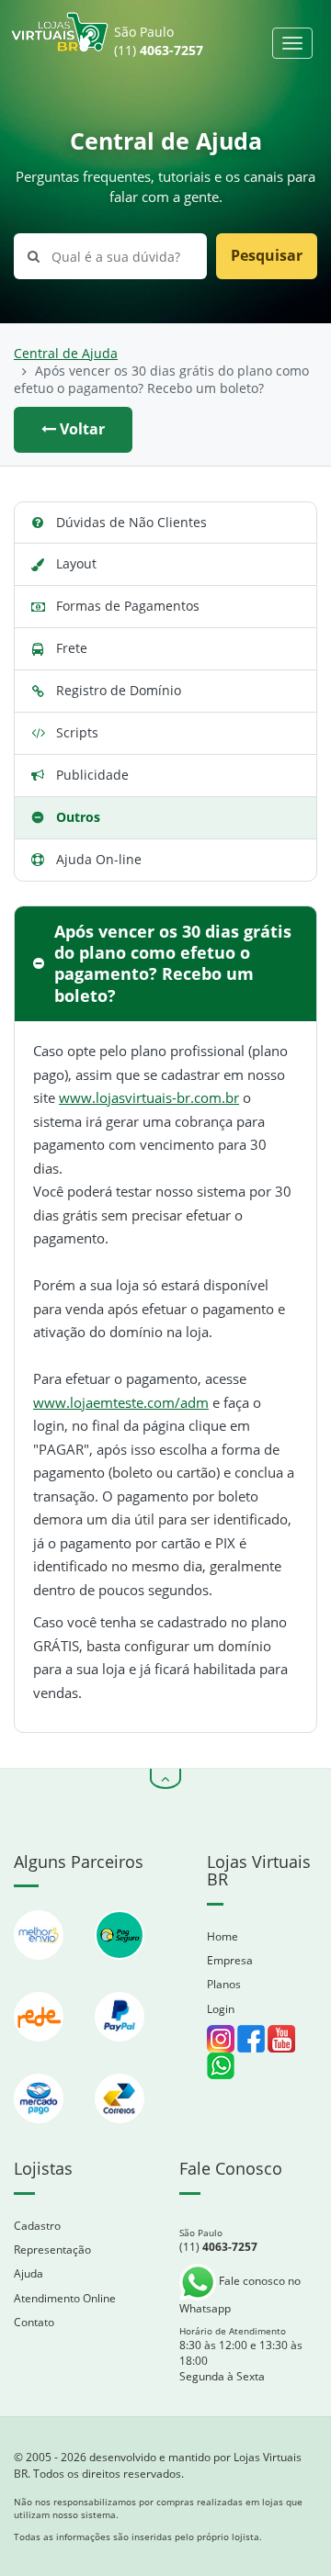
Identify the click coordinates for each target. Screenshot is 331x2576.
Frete (72, 648)
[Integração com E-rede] (40, 2050)
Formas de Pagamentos (128, 606)
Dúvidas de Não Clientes (131, 522)
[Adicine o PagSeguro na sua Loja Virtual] (120, 1969)
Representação (52, 2250)
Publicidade (92, 775)
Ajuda (29, 2273)
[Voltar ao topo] (165, 1779)
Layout (76, 563)
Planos (224, 1984)
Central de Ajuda (66, 354)
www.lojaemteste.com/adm (121, 1402)
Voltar (80, 429)
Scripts (77, 732)
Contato (34, 2322)
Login (221, 2009)
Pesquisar (267, 255)
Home (223, 1936)
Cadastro (37, 2226)
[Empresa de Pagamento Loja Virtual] (120, 2050)
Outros (78, 817)
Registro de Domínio (119, 690)
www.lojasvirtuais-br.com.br (149, 1097)
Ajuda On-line (99, 859)
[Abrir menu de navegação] (292, 43)
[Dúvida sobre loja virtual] (221, 2064)
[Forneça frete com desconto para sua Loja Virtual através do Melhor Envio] (40, 1969)
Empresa (230, 1960)
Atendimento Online (65, 2298)
